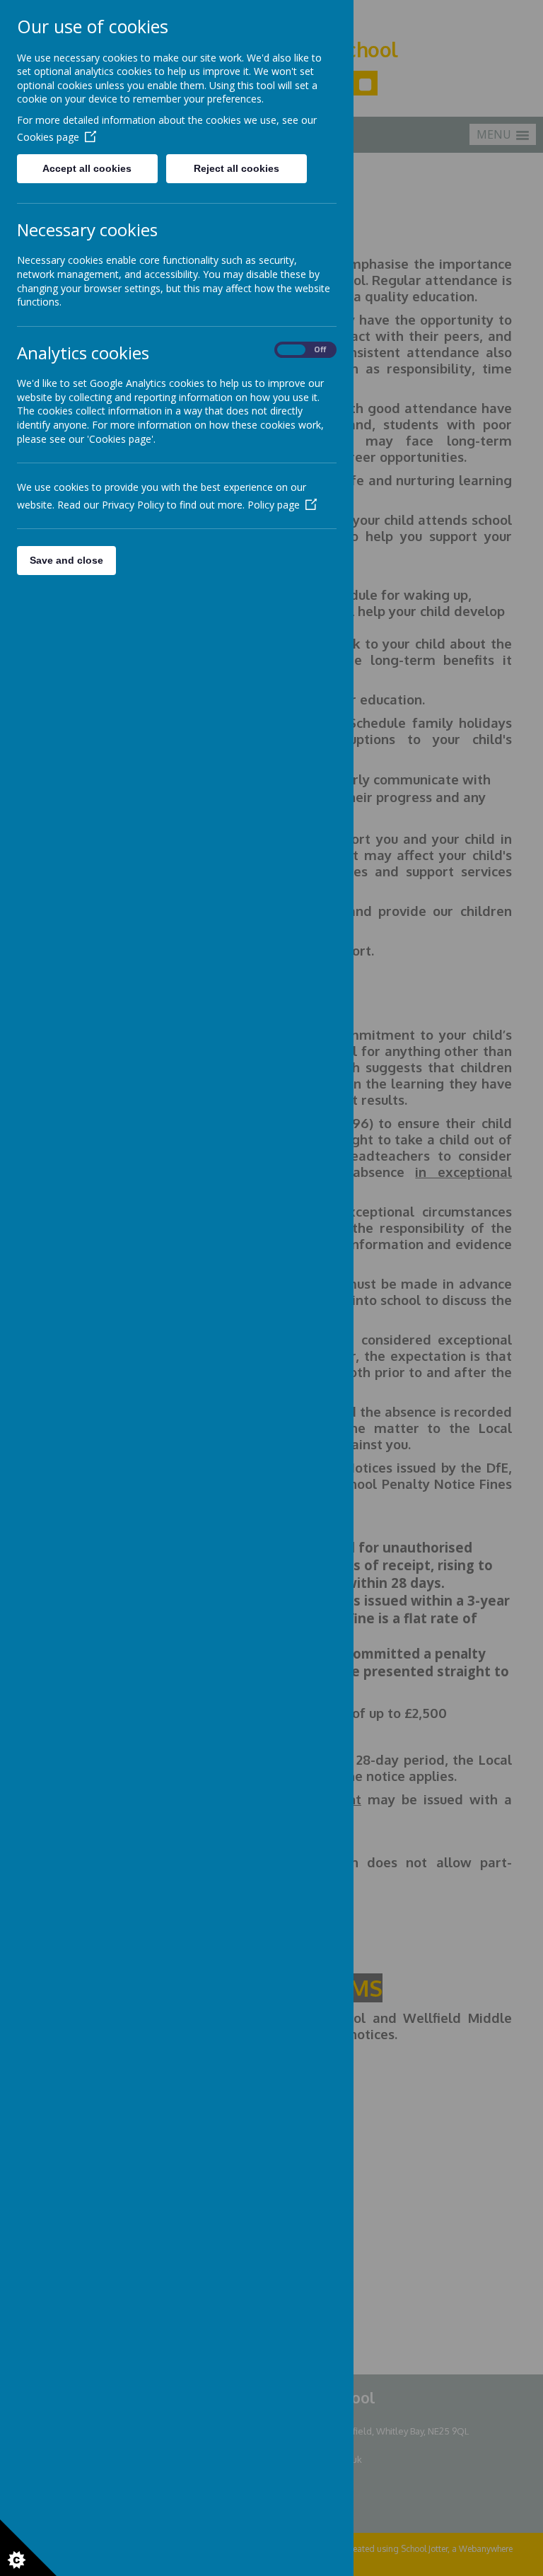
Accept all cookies (87, 168)
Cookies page (48, 137)
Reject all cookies (237, 168)
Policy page (274, 505)
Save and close (66, 560)
